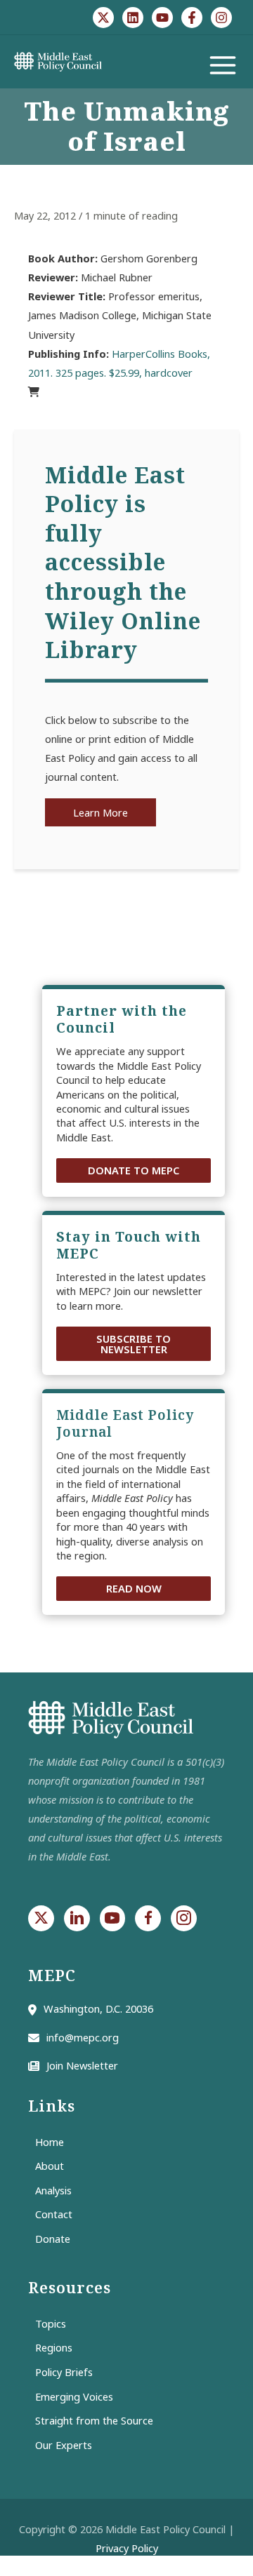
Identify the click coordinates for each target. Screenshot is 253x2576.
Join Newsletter (82, 2065)
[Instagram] (221, 18)
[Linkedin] (133, 18)
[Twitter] (103, 18)
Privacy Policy (127, 2548)
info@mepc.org (83, 2037)
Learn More (100, 812)
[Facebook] (192, 18)
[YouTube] (162, 18)
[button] (134, 1170)
